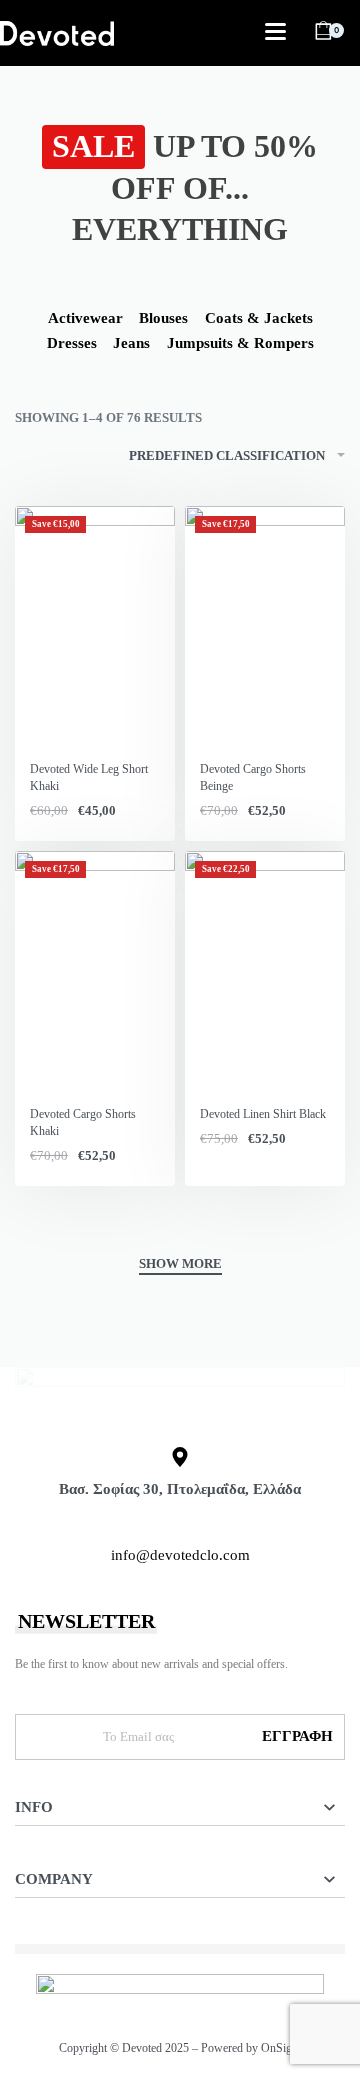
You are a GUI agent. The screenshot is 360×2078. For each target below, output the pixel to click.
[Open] (275, 31)
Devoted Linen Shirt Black (263, 1114)
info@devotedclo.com (180, 1555)
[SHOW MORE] (180, 1266)
